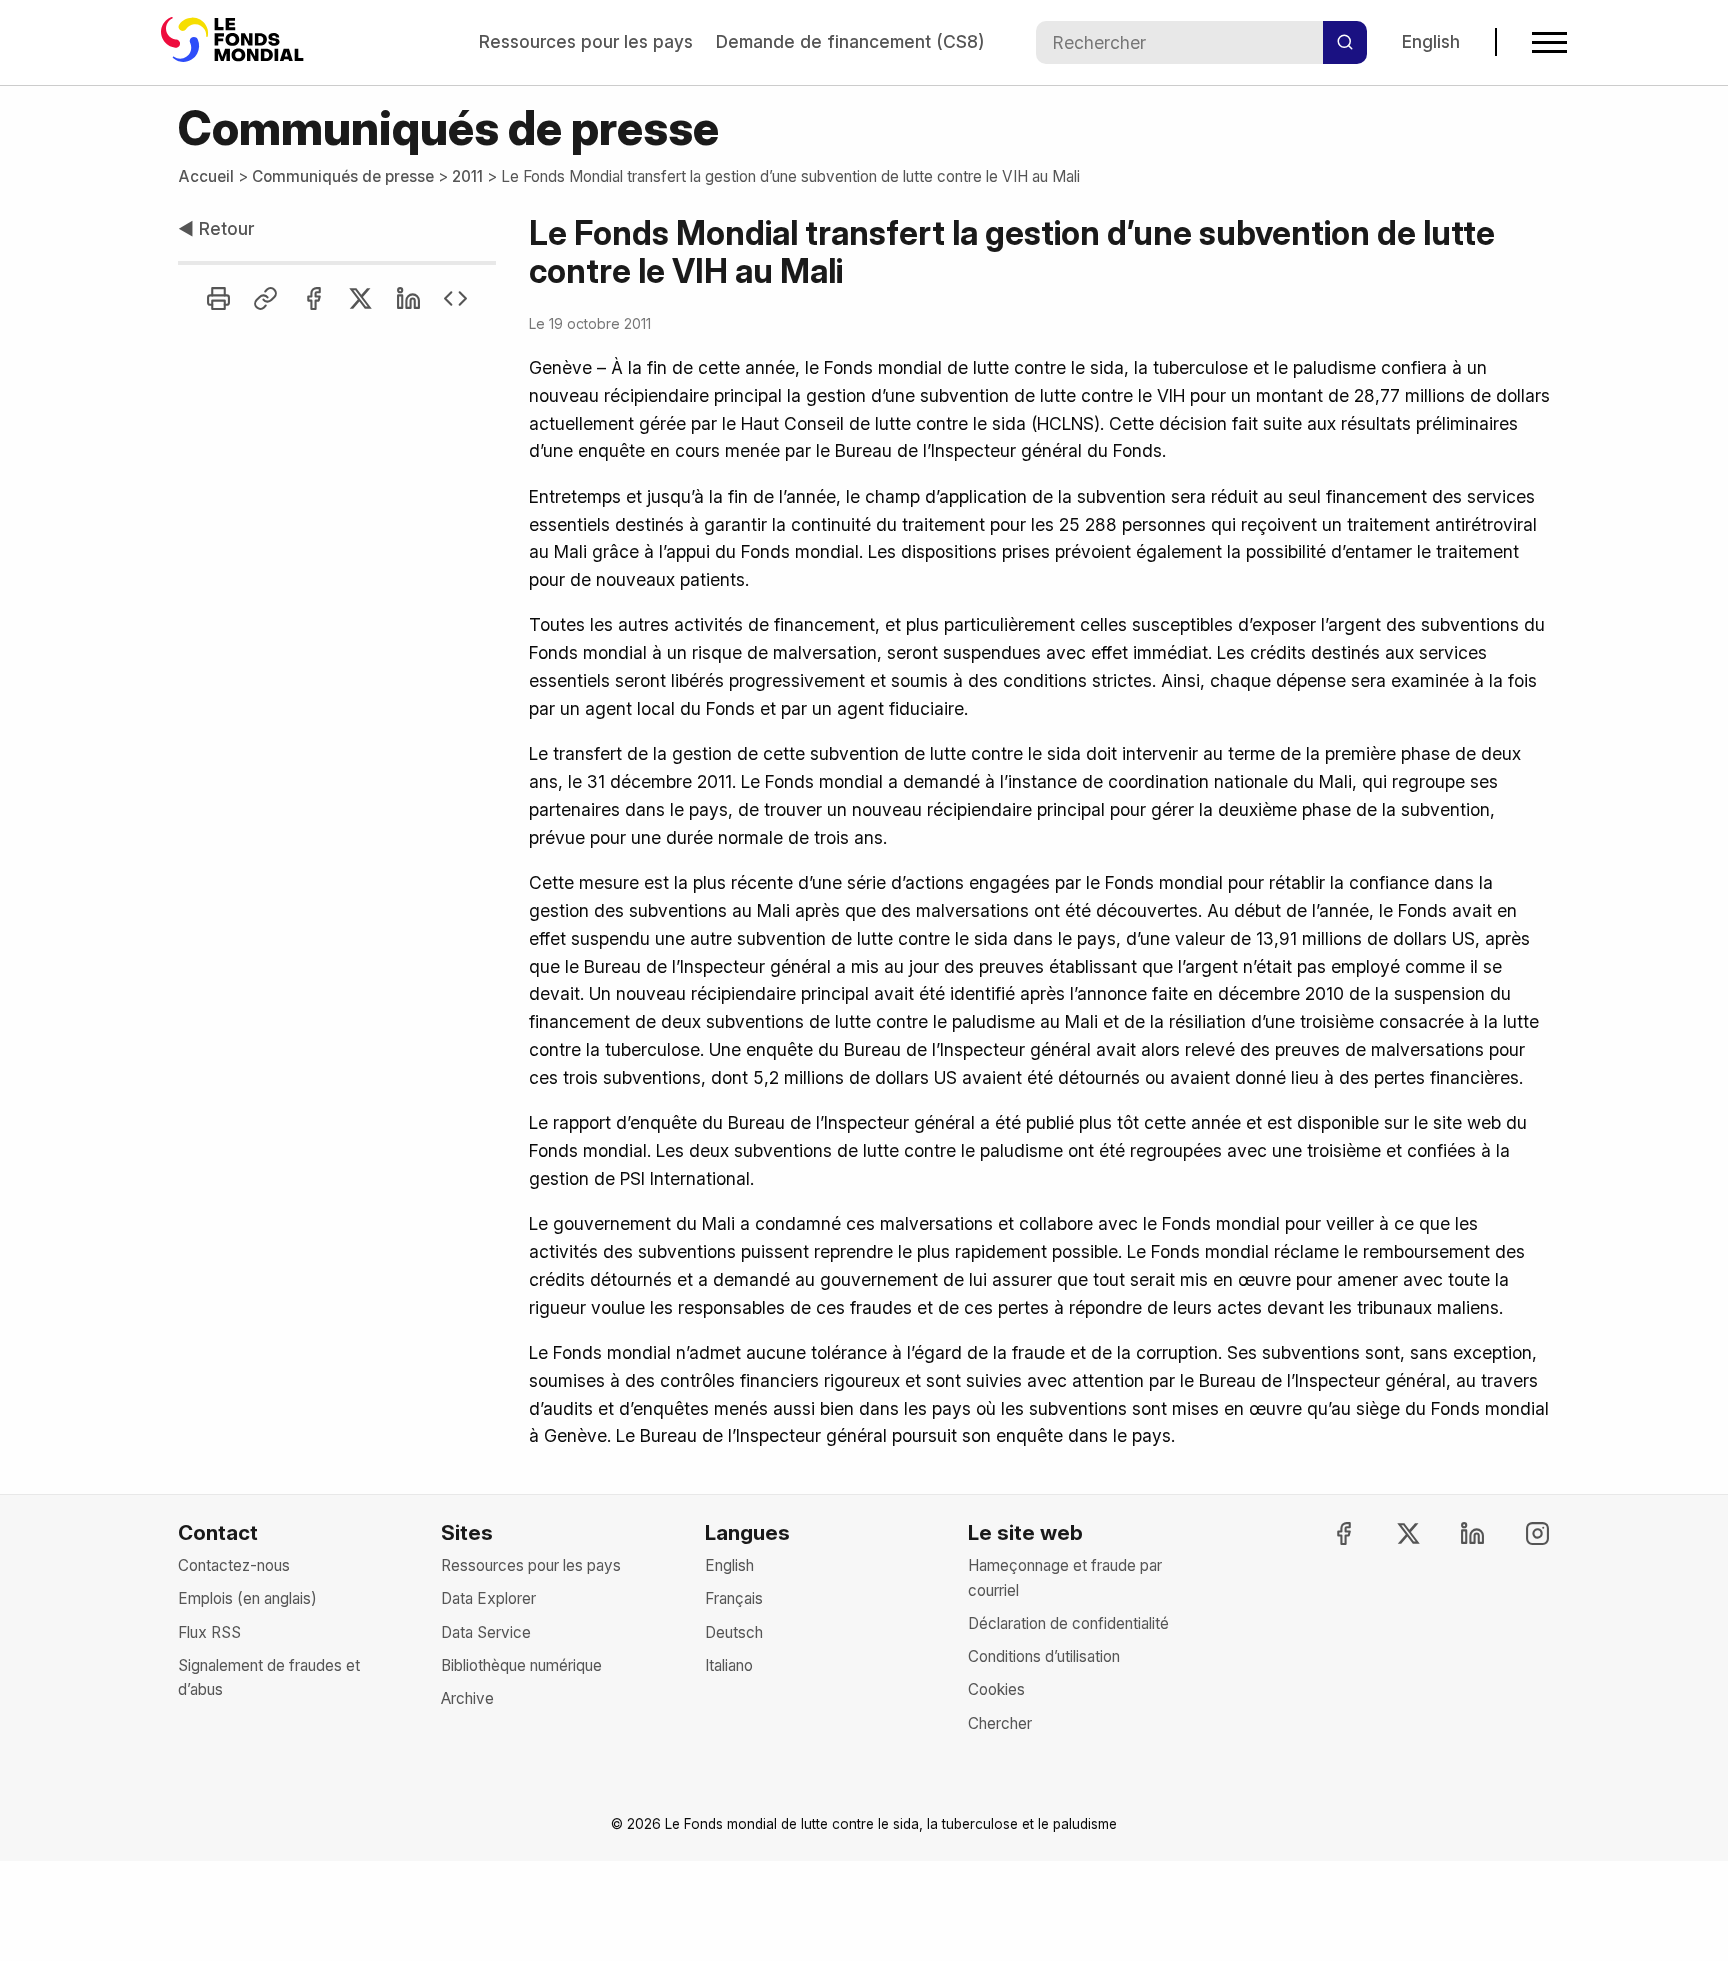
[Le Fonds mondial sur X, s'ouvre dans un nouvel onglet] (1391, 1533)
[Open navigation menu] (1549, 42)
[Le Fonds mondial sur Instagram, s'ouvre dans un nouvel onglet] (1520, 1533)
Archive (467, 1698)
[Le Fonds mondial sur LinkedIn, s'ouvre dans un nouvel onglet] (1456, 1533)
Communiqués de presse (343, 176)
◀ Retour (216, 228)
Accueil (206, 176)
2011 (467, 176)
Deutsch (734, 1632)
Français (734, 1598)
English (1431, 41)
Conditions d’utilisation (1044, 1656)
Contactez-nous (234, 1565)
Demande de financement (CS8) (850, 41)
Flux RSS (209, 1632)
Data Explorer (488, 1598)
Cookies (996, 1689)
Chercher (1000, 1723)
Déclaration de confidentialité (1068, 1623)
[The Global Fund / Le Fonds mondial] (236, 42)
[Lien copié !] (265, 298)
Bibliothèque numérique (521, 1665)
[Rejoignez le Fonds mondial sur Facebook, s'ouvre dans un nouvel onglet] (1326, 1533)
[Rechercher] (1345, 42)
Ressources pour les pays (586, 41)
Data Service (486, 1632)
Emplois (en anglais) (247, 1598)
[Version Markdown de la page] (455, 298)
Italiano (729, 1665)
